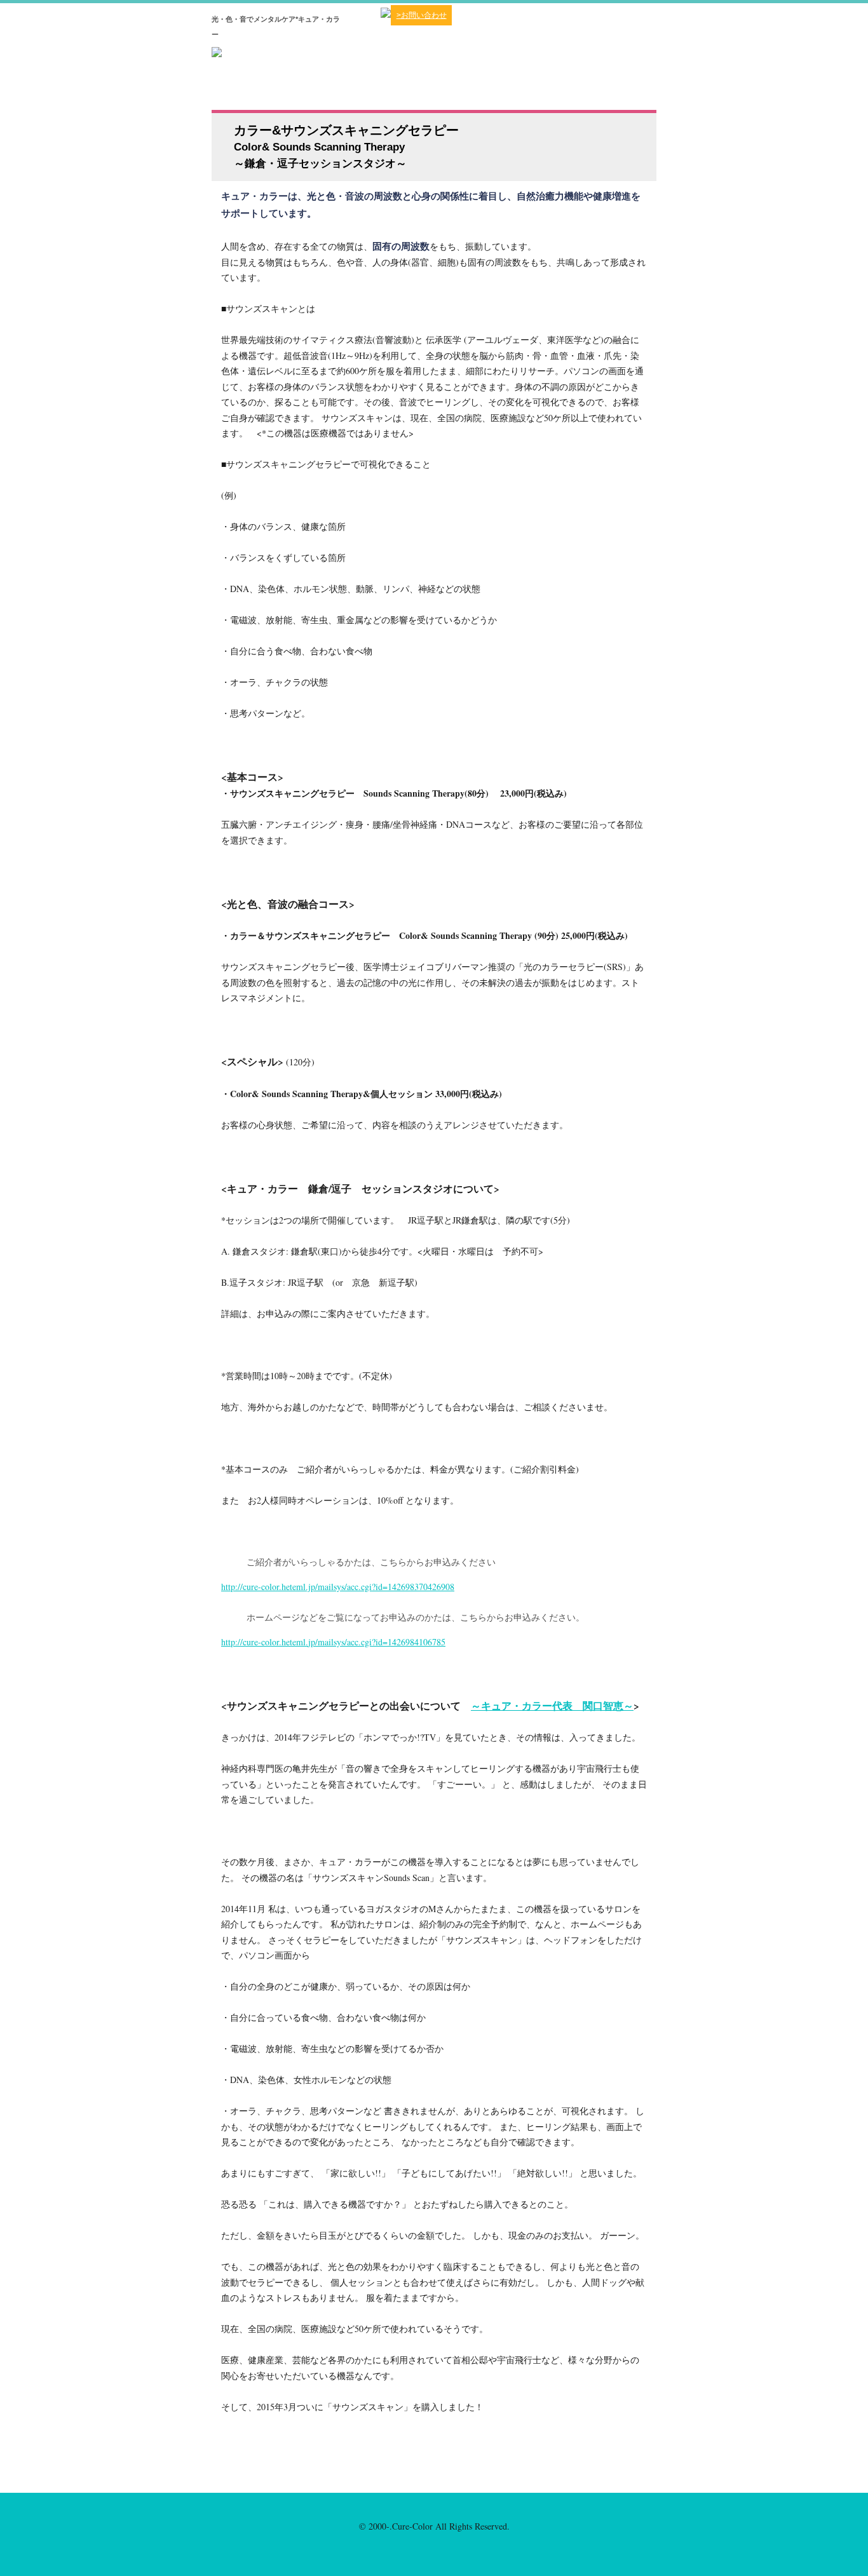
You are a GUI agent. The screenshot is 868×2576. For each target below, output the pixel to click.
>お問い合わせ (422, 15)
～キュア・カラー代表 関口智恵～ (552, 1705)
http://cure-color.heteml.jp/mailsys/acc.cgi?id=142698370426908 (338, 1587)
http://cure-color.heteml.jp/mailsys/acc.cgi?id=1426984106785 (333, 1642)
